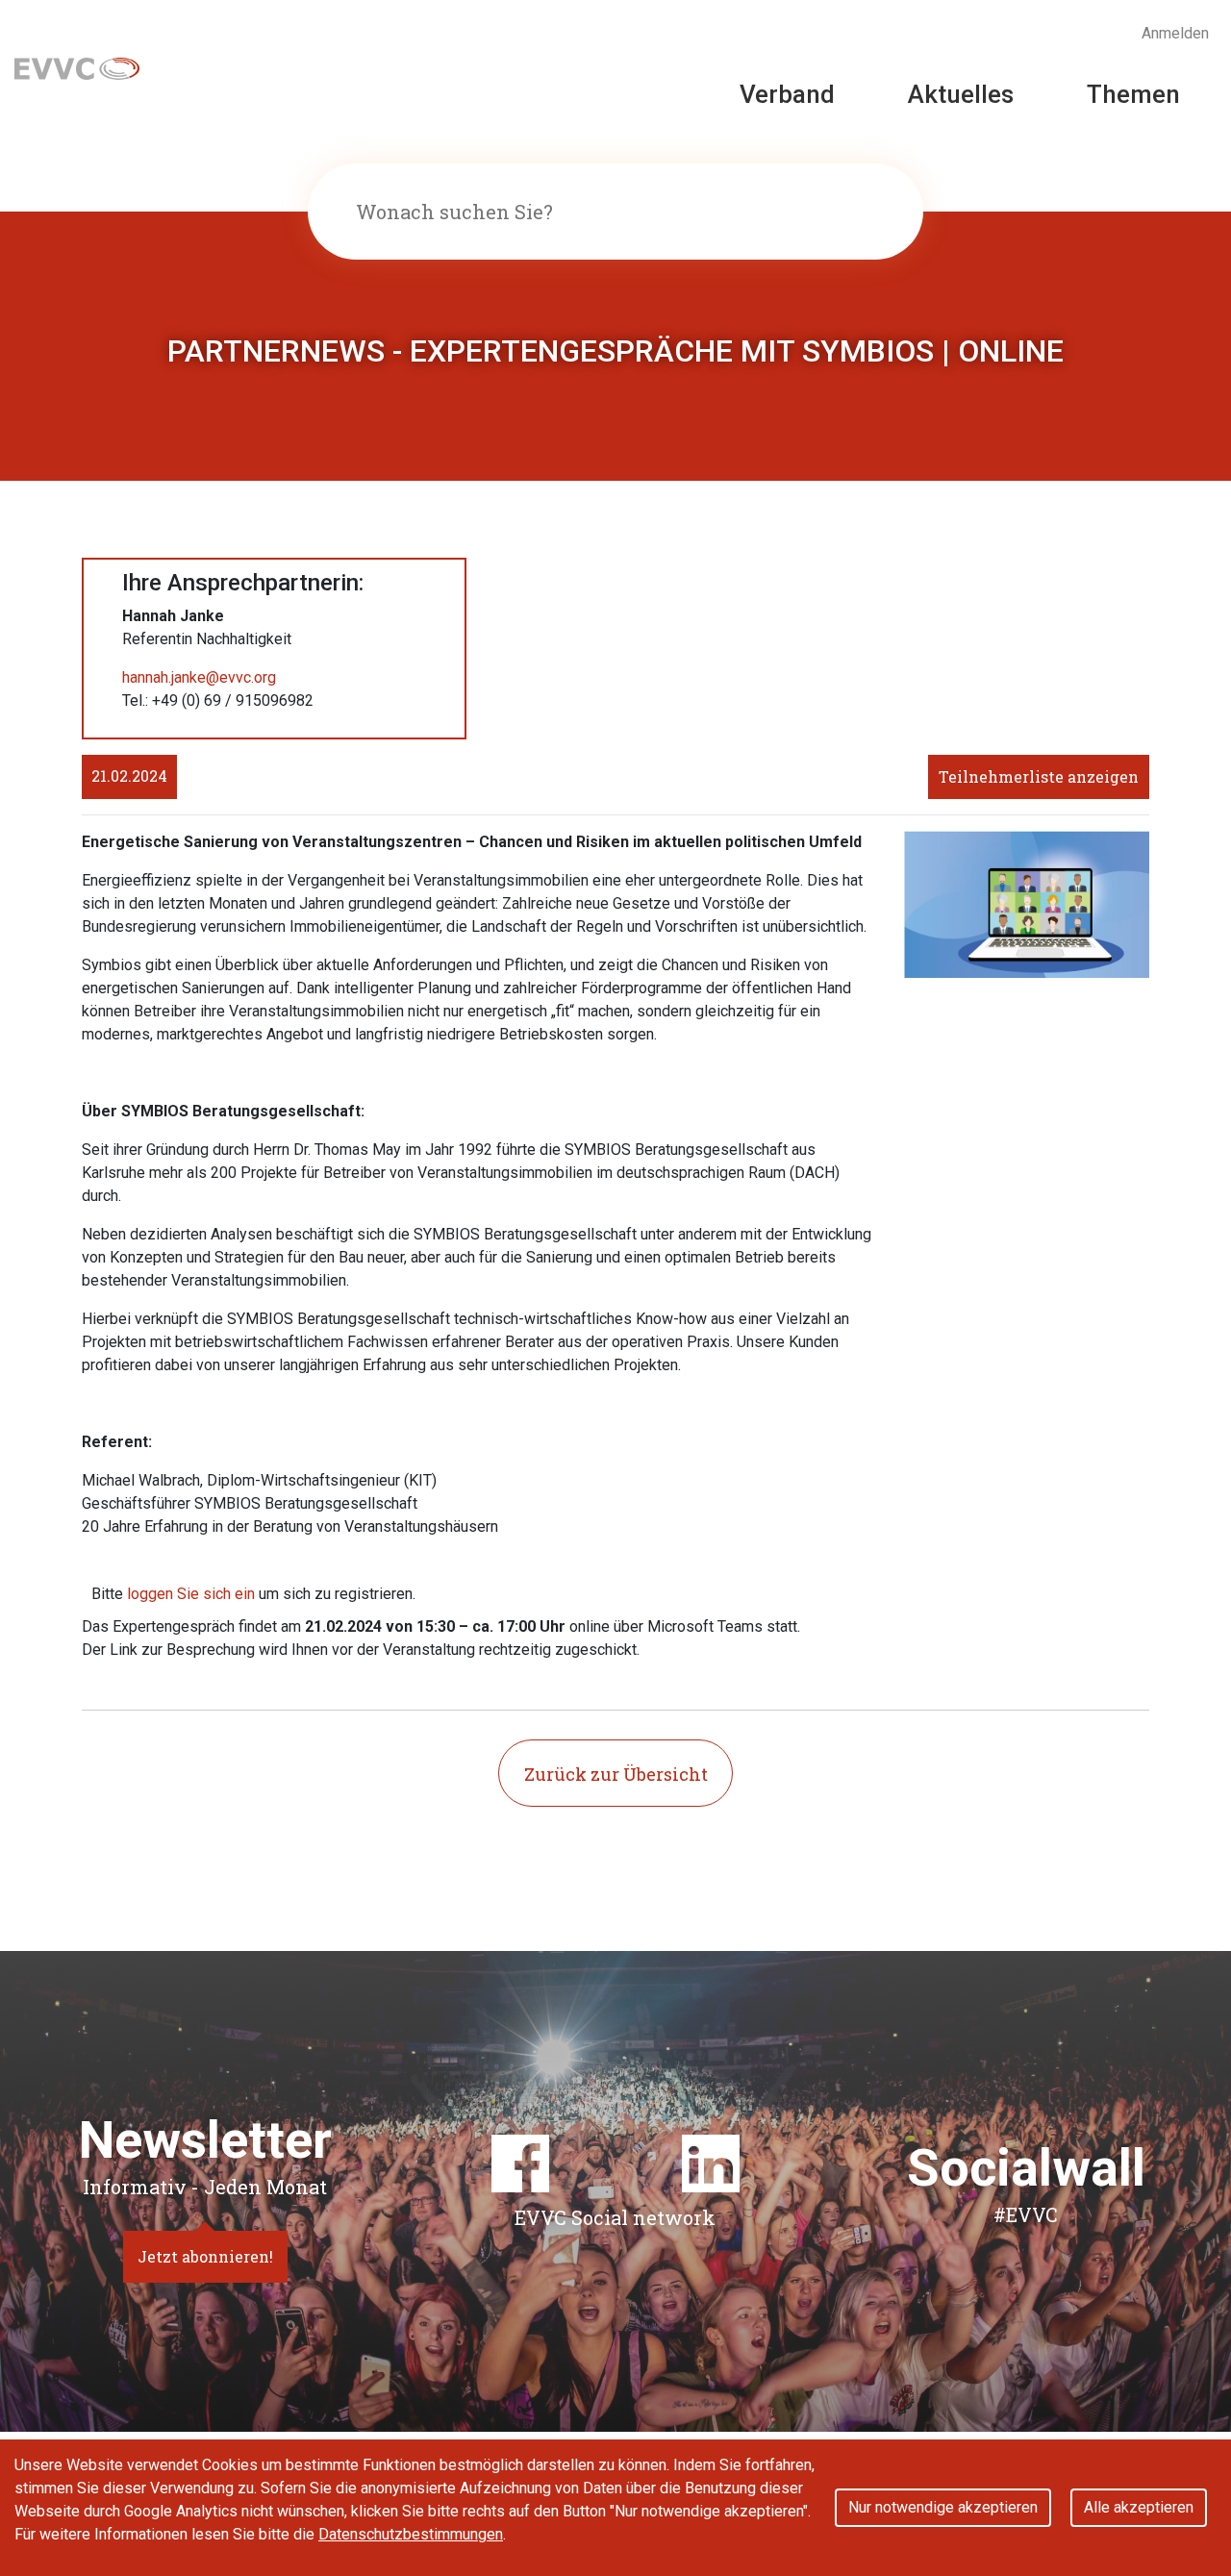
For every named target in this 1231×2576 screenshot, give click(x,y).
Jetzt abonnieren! (205, 2256)
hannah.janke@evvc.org (199, 677)
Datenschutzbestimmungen (411, 2534)
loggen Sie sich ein (191, 1594)
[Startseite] (77, 67)
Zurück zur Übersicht (616, 1774)
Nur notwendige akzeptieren (943, 2507)
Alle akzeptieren (1139, 2507)
